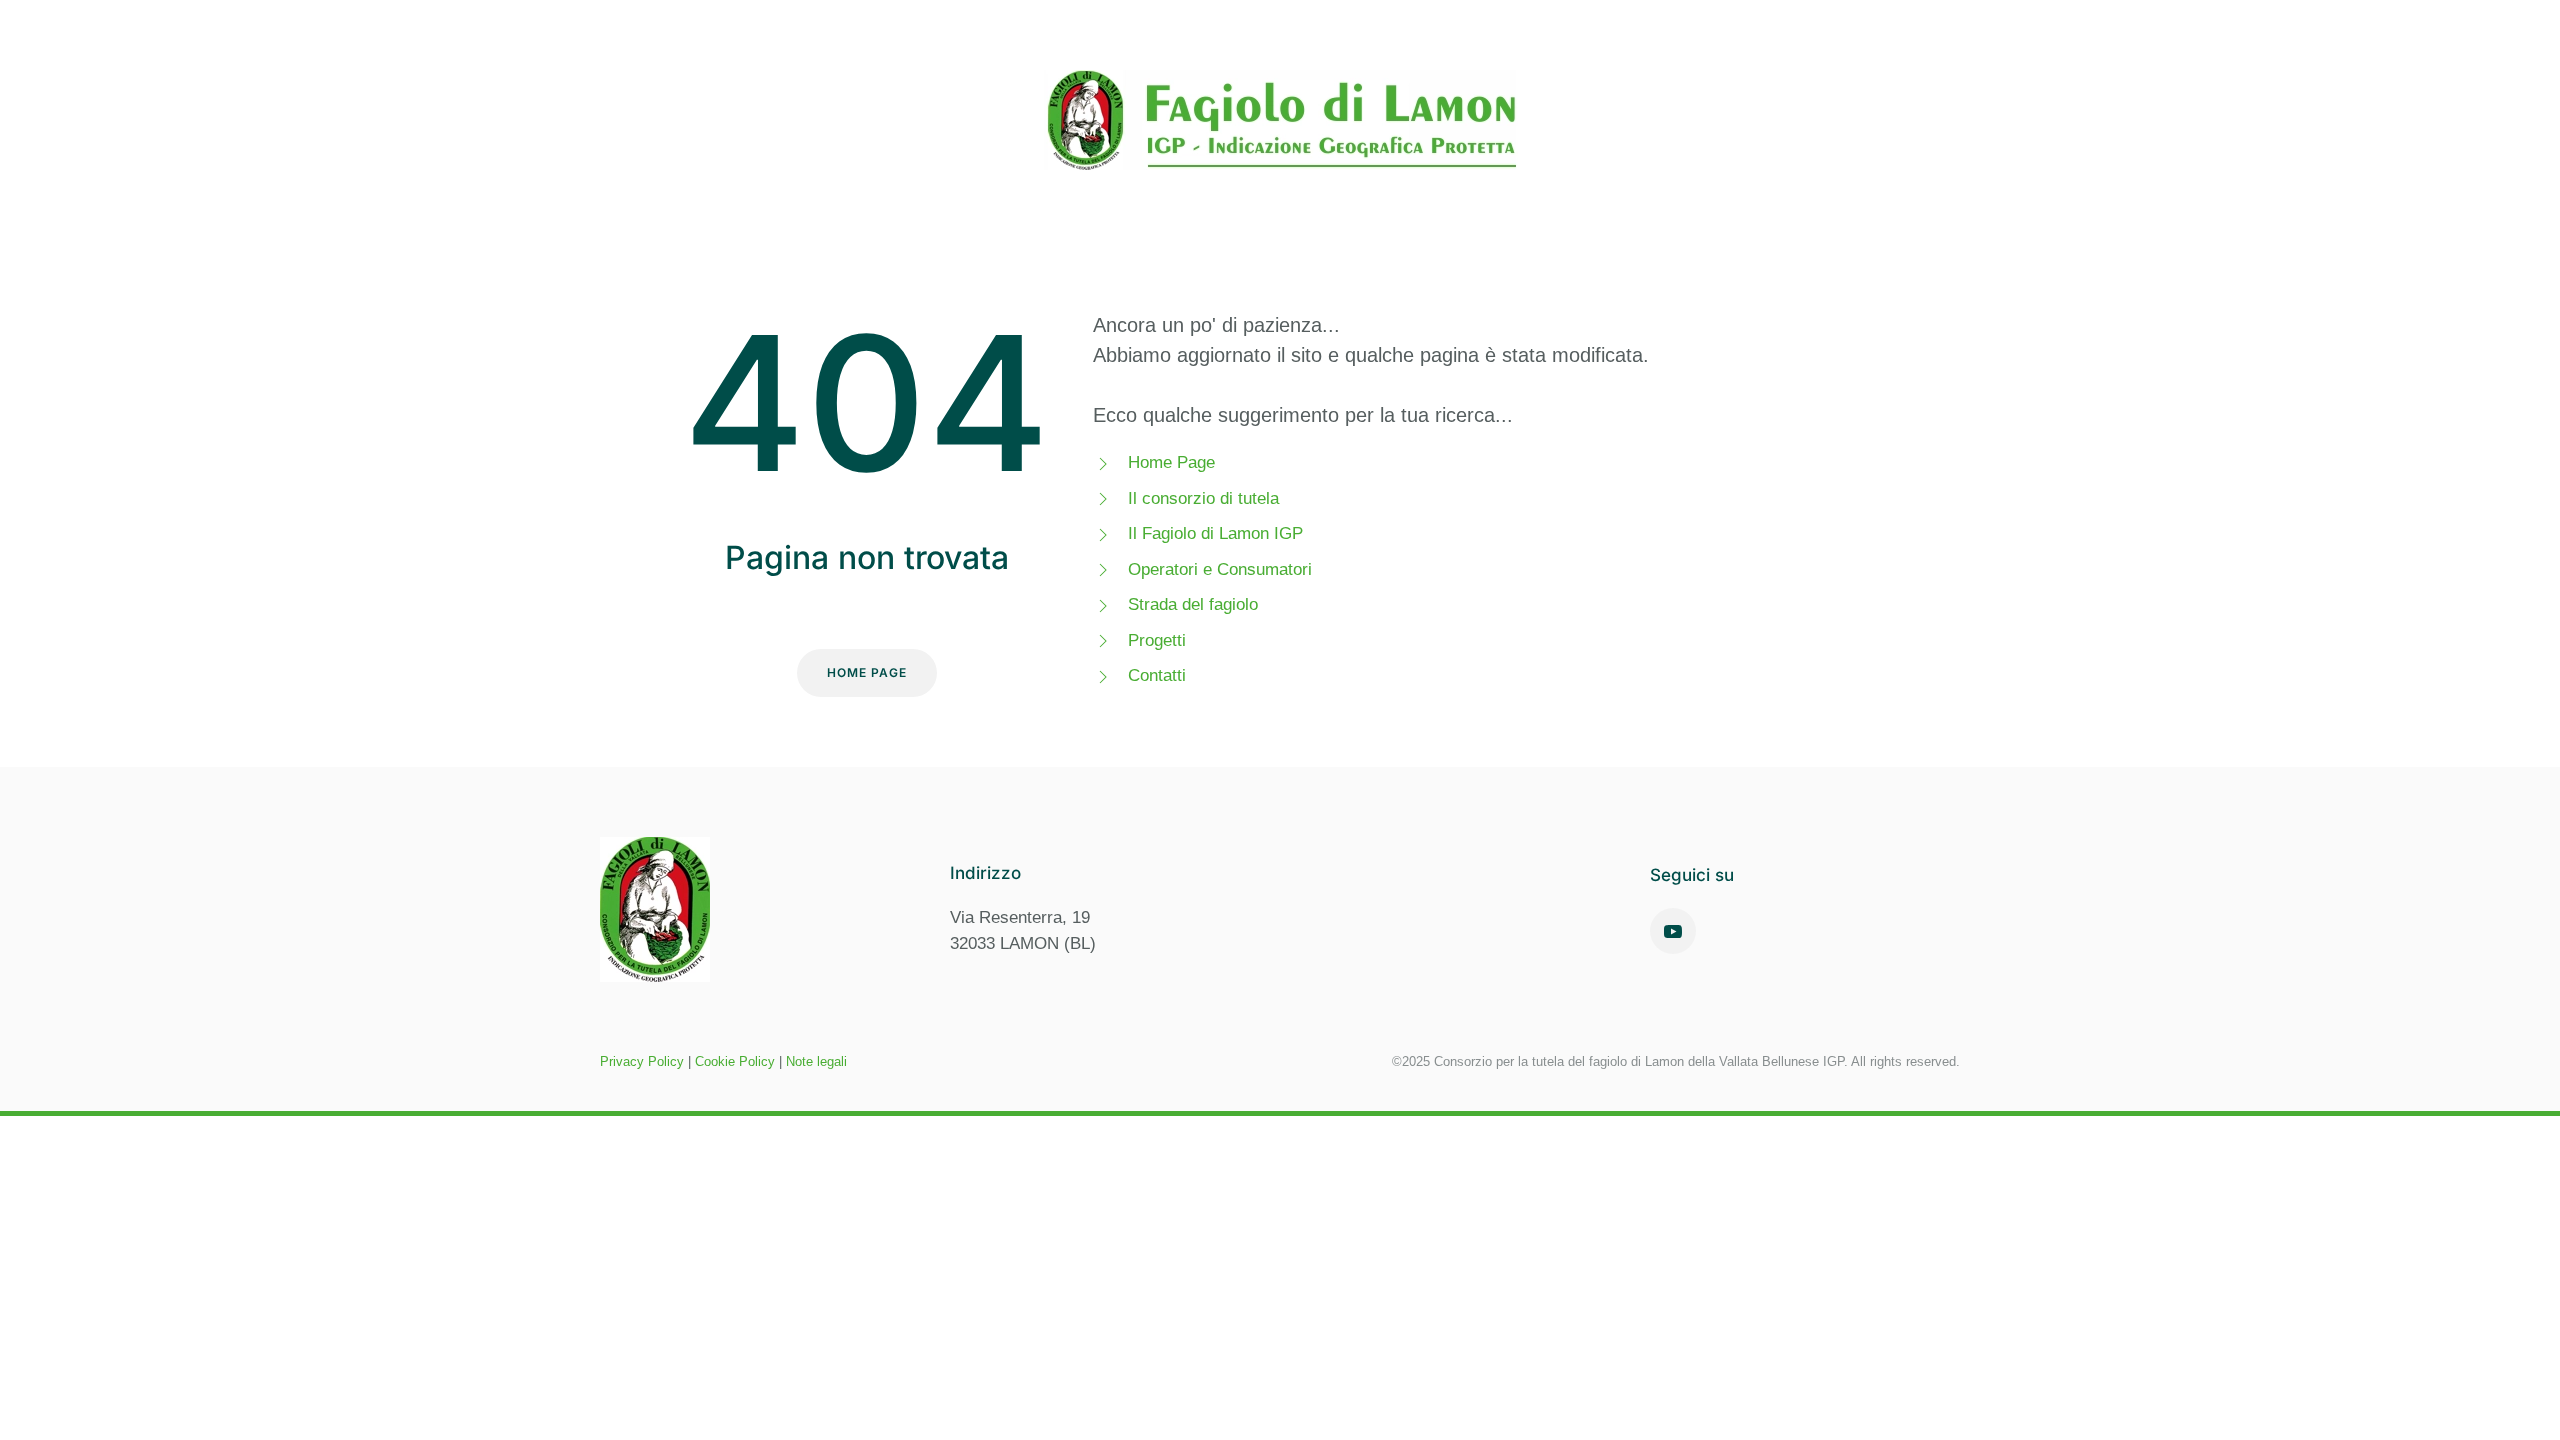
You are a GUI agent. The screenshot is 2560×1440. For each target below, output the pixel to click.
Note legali (816, 1061)
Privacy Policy (642, 1061)
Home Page (867, 672)
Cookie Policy (735, 1061)
